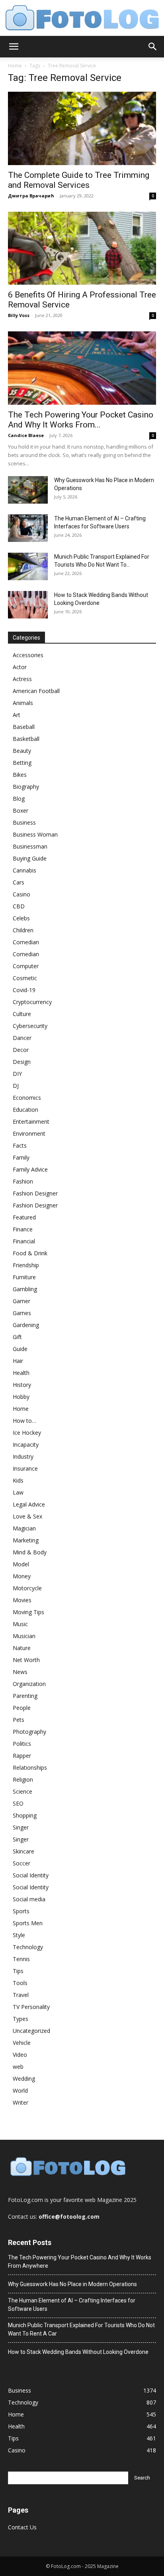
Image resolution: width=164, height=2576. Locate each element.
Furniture (24, 1277)
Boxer (20, 810)
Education (25, 1110)
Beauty (22, 751)
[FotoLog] (82, 19)
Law (18, 1492)
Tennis (21, 1959)
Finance (23, 1229)
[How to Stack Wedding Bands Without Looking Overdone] (28, 605)
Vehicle (22, 2043)
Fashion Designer (35, 1193)
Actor (20, 667)
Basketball (26, 739)
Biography (26, 787)
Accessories (28, 655)
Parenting (25, 1696)
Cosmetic (25, 978)
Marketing (26, 1540)
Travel (21, 1995)
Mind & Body (30, 1552)
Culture (22, 1014)
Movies (22, 1600)
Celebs (21, 918)
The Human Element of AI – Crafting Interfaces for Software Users (72, 2305)
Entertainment (31, 1122)
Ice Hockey (27, 1433)
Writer (20, 2102)
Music (20, 1624)
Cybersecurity (30, 1026)
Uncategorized (31, 2031)
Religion (23, 1779)
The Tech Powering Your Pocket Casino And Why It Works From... (81, 420)
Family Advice (30, 1169)
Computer (26, 966)
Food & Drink (30, 1253)
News (20, 1672)
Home (15, 66)
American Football (36, 691)
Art (17, 715)
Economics (27, 1098)
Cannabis (24, 870)
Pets (19, 1720)
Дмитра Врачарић (31, 196)
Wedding (24, 2079)
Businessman (30, 846)
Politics (22, 1744)
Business (24, 822)
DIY (17, 1074)
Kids (18, 1480)
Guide (20, 1349)
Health (21, 1373)
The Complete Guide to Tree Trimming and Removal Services (79, 180)
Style (19, 1935)
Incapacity (26, 1445)
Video (20, 2055)
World (20, 2091)
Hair (18, 1361)
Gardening (26, 1325)
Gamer (21, 1301)
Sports (21, 1911)
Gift (17, 1337)
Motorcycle (27, 1588)
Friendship (26, 1265)
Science (22, 1791)
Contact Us (22, 2527)
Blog (19, 799)
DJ (16, 1086)
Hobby (21, 1397)
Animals (23, 703)
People (22, 1708)
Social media (29, 1899)
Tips (18, 1971)
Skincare (23, 1851)
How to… (24, 1421)
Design (22, 1062)
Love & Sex (27, 1516)
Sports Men (28, 1923)
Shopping (25, 1815)
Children (23, 930)
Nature (22, 1648)
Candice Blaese (26, 435)
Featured (24, 1217)
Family (21, 1157)
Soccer (21, 1863)
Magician (24, 1528)
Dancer (22, 1038)
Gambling (25, 1289)
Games (22, 1313)
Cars (19, 882)
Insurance (25, 1468)
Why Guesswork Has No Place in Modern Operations (72, 2284)
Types (20, 2019)
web (18, 2067)
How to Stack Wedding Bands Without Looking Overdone (78, 2352)
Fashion (23, 1181)
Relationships (30, 1768)
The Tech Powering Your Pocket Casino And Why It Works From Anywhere (80, 2262)
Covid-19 (24, 990)
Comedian (26, 942)
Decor (21, 1050)
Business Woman (35, 834)
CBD (19, 906)
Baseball (24, 727)
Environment (29, 1133)
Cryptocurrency (32, 1002)
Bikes (20, 775)
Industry (23, 1456)
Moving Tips (28, 1612)
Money (22, 1576)
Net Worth (26, 1660)
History (22, 1385)
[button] (14, 47)
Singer (21, 1827)
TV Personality (31, 2007)
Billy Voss (19, 315)
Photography (29, 1732)
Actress (22, 679)
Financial (24, 1241)
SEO (18, 1803)
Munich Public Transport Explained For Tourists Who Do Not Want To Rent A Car (81, 2329)
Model (21, 1564)
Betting (22, 763)
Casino (21, 894)
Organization (29, 1684)
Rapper (22, 1756)
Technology (28, 1947)
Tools (20, 1983)
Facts (20, 1145)
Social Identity (31, 1875)
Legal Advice (29, 1504)
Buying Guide (30, 858)
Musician (24, 1636)
